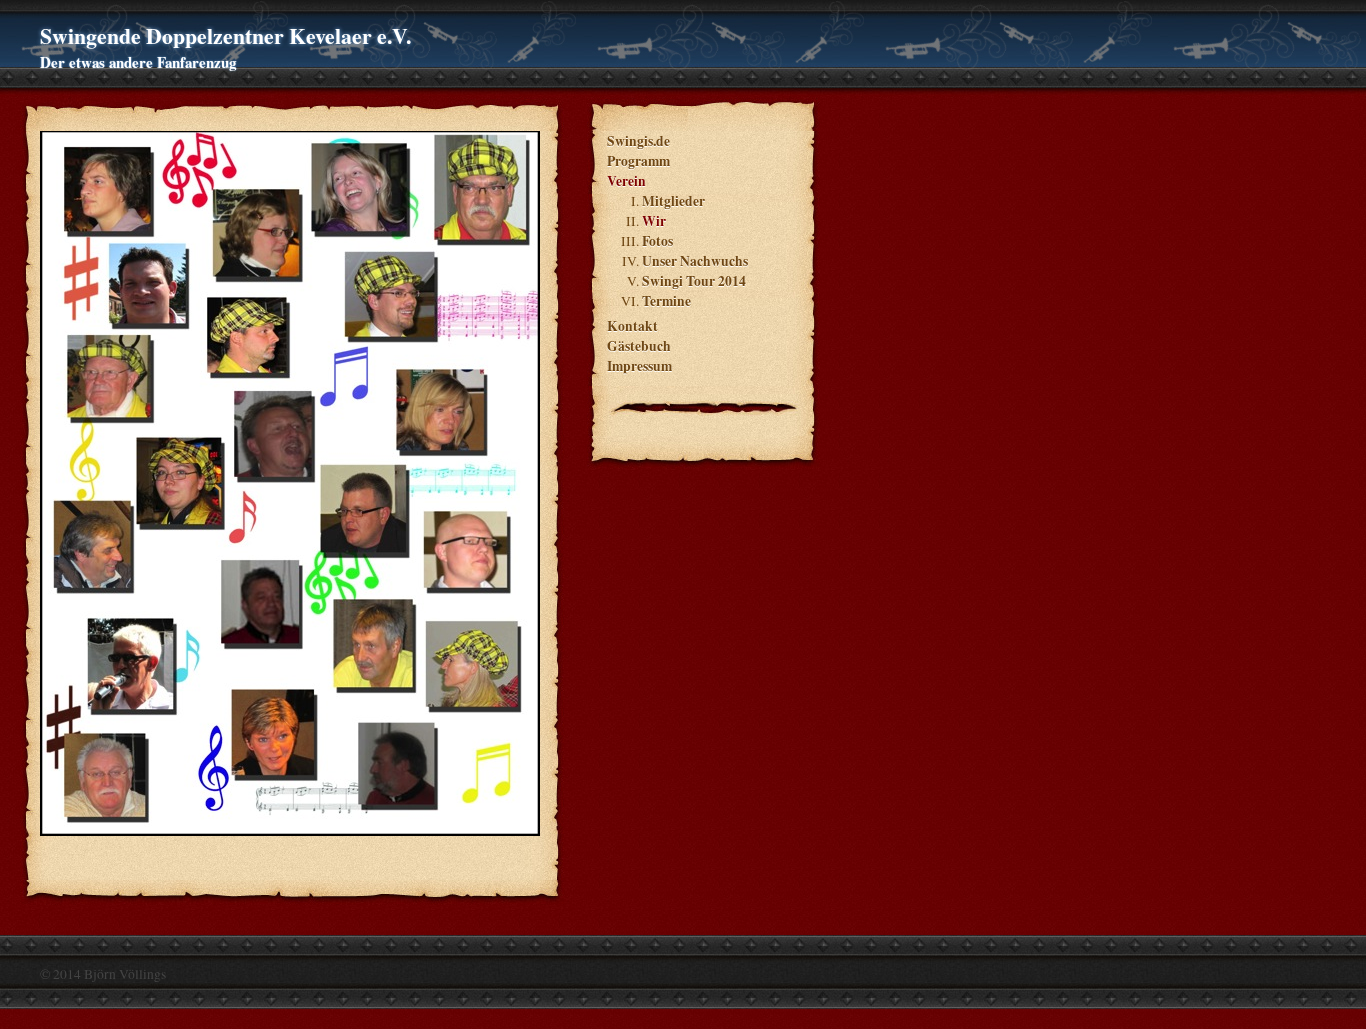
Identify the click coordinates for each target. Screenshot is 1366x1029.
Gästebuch (639, 346)
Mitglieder (673, 201)
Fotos (657, 241)
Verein (626, 181)
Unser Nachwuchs (695, 261)
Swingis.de (638, 141)
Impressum (639, 366)
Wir (654, 221)
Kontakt (632, 326)
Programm (638, 161)
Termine (666, 301)
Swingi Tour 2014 (694, 281)
